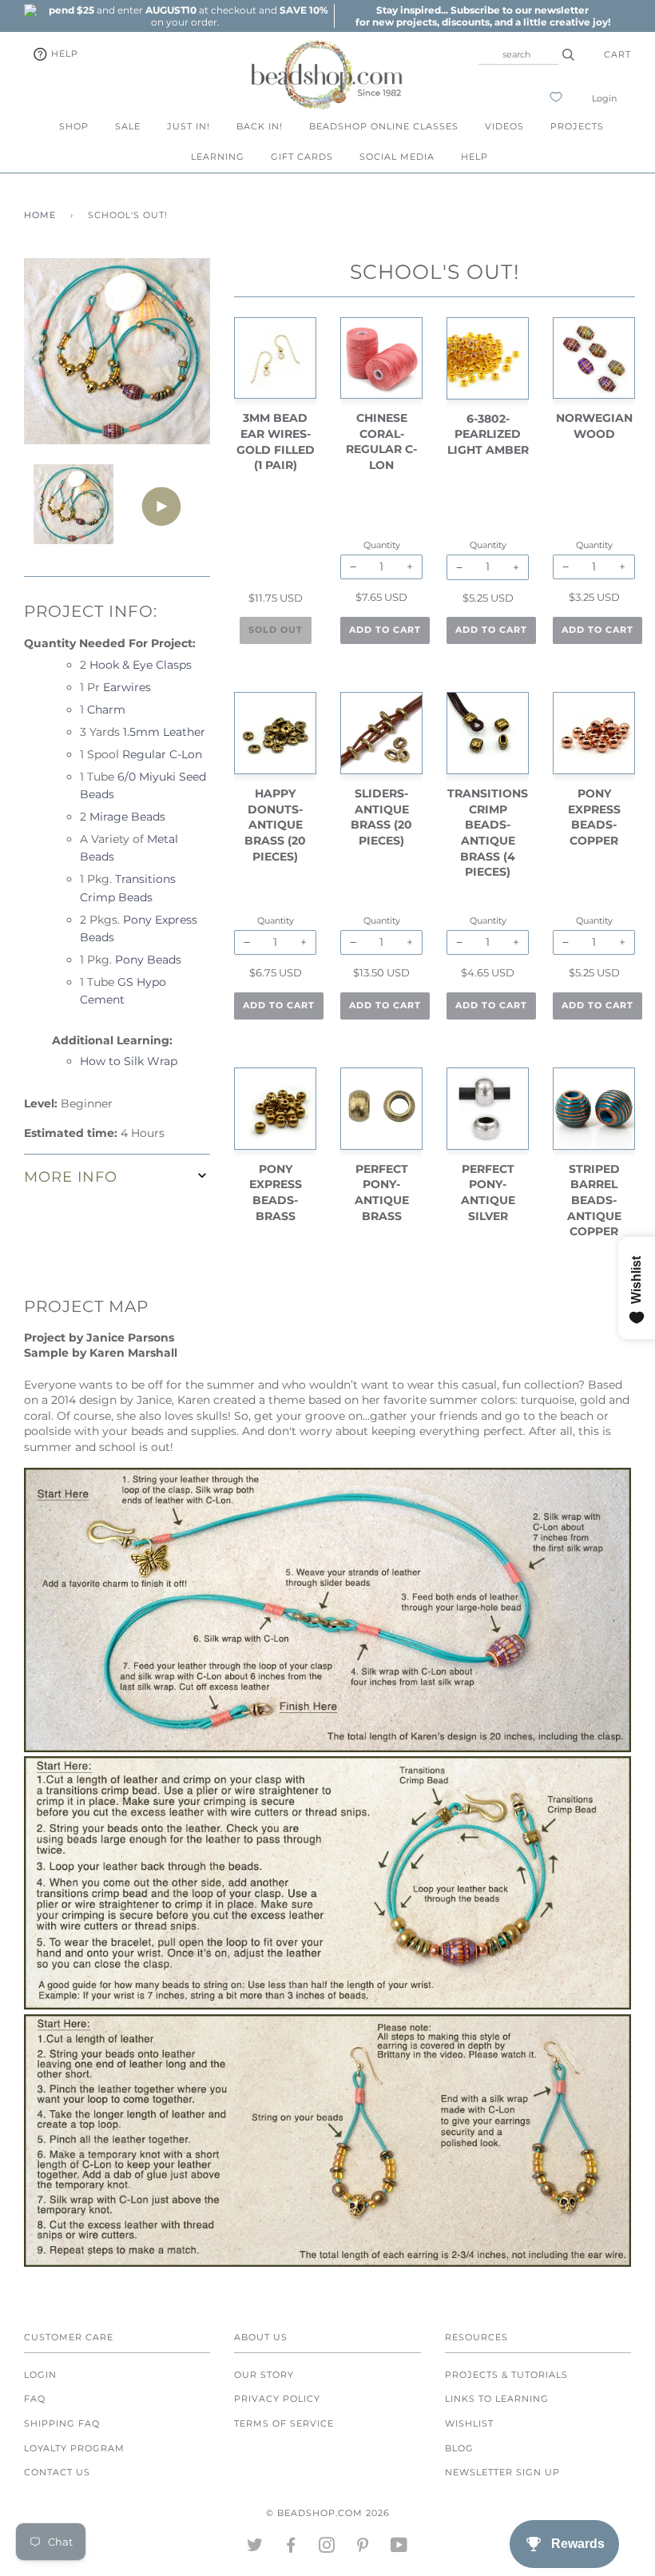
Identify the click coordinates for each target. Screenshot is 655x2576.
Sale (128, 126)
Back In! (260, 126)
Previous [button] (51, 357)
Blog (459, 2448)
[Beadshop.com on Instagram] (327, 2548)
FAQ (35, 2399)
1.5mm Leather (164, 732)
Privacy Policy (277, 2399)
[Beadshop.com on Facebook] (291, 2548)
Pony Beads (148, 960)
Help (63, 54)
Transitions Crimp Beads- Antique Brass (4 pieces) (488, 833)
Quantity (276, 545)
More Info (71, 1177)
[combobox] (518, 54)
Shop (74, 126)
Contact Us (57, 2472)
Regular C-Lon (162, 754)
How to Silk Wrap (129, 1061)
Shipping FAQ (62, 2423)
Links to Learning (497, 2399)
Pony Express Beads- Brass (276, 1193)
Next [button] (181, 357)
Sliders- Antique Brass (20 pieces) (381, 817)
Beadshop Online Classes (384, 126)
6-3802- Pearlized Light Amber (488, 434)
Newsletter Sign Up (502, 2472)
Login (604, 98)
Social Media (397, 157)
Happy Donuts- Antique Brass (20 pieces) (275, 825)
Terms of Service (284, 2423)
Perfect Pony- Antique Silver (488, 1193)
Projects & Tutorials (506, 2375)
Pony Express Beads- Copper (594, 817)
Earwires (127, 687)
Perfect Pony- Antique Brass (382, 1193)
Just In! (189, 126)
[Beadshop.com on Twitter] (255, 2548)
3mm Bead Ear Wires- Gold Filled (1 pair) (276, 441)
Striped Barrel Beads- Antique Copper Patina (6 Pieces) (594, 1216)
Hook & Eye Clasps (141, 665)
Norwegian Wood (594, 426)
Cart (617, 54)
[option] (185, 16)
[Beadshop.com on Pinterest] (363, 2548)
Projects (577, 126)
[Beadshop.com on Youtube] (399, 2548)
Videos (504, 126)
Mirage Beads (127, 817)
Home (40, 215)
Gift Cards (302, 157)
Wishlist (469, 2423)
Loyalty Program (74, 2448)
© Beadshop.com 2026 (328, 2513)
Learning (218, 157)
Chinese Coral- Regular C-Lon (381, 441)
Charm (106, 710)
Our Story (264, 2375)
